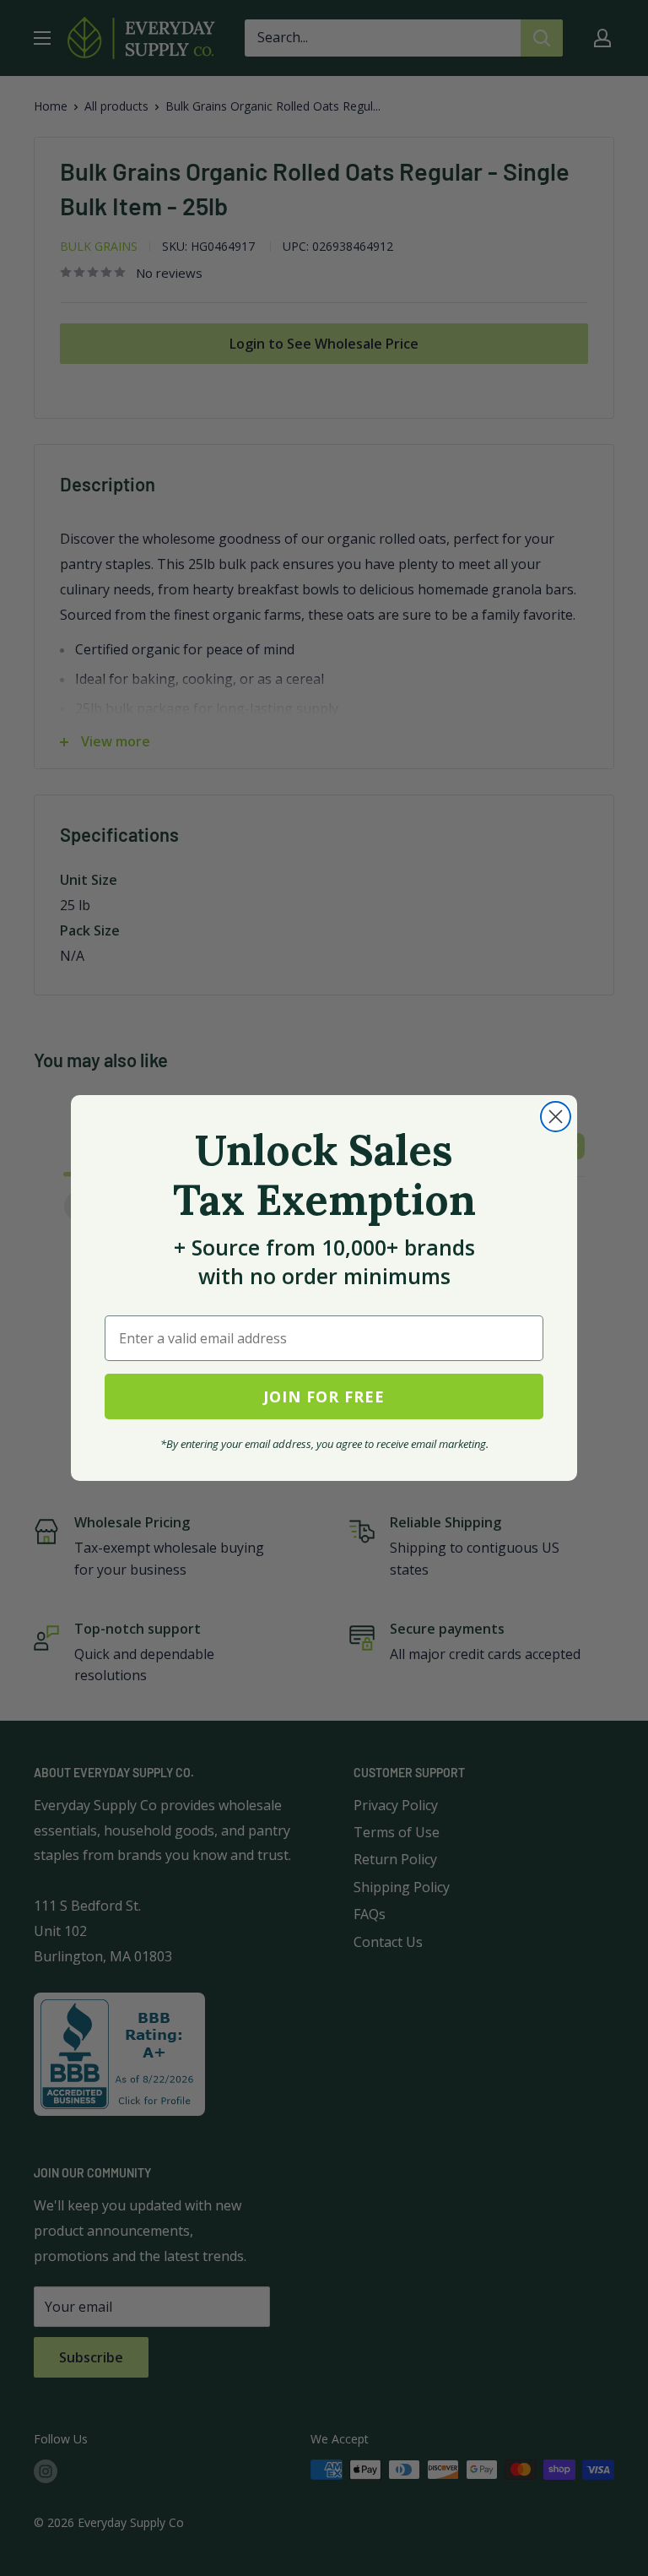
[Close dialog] (556, 1117)
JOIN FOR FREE (324, 1396)
